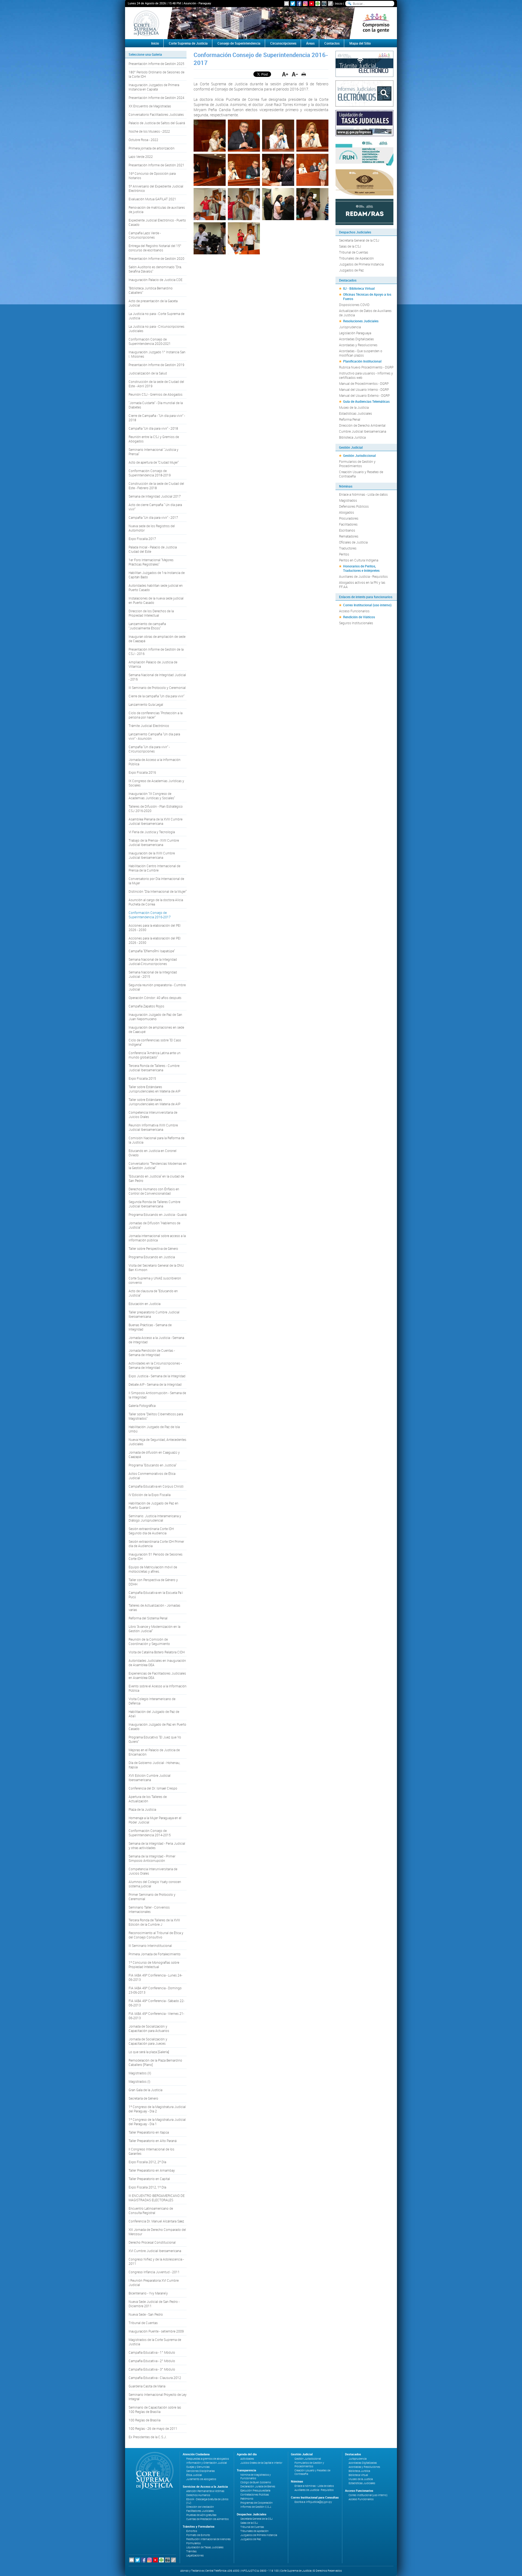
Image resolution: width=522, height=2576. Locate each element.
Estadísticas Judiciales (355, 413)
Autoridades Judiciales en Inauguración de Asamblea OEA (157, 1663)
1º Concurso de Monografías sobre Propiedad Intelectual (154, 1965)
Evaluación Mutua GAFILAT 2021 (152, 199)
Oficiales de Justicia (353, 542)
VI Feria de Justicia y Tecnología (152, 832)
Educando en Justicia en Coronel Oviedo (153, 1153)
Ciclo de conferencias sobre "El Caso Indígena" (155, 1042)
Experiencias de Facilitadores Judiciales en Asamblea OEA (157, 1675)
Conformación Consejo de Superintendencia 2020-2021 (150, 341)
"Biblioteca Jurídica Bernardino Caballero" (151, 290)
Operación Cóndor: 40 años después (155, 998)
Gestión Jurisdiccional (359, 455)
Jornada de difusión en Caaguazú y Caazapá (154, 1454)
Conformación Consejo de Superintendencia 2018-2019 (150, 473)
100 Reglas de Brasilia (145, 2420)
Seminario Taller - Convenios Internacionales (149, 1909)
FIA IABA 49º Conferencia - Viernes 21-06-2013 (156, 2016)
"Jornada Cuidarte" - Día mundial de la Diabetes (156, 405)
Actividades (247, 2459)
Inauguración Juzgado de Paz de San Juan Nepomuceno (155, 1017)
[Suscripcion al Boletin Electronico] (287, 4)
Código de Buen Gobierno (256, 2482)
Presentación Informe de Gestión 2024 (156, 98)
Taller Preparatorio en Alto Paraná (153, 2141)
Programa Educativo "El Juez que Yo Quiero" (155, 1739)
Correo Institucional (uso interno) (367, 605)
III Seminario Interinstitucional (150, 1946)
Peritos (344, 554)
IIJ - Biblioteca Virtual (359, 288)
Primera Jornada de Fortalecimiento (155, 1954)
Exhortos (192, 2531)
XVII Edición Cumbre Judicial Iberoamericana (150, 1778)
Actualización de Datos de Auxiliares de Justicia (365, 313)
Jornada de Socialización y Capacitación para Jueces (148, 2041)
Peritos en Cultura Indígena (359, 560)
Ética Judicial (194, 2475)
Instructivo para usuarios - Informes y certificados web (366, 375)
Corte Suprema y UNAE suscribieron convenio (155, 1280)
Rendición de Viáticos (359, 617)
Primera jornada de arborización (152, 148)
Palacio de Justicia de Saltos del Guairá (157, 123)
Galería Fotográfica (142, 1406)
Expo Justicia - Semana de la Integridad (157, 1376)
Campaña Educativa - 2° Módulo (152, 2361)
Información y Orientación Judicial (206, 2463)
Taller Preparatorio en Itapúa (149, 2132)
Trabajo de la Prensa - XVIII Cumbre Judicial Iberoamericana (154, 842)
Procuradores (349, 518)
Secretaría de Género (143, 2098)
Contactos (332, 43)
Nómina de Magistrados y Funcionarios (256, 2477)
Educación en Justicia (145, 1304)
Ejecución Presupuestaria (255, 2491)
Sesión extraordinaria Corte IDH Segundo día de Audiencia (151, 1531)
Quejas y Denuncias (198, 2467)
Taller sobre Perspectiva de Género (153, 1248)
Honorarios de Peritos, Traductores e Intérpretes (361, 568)
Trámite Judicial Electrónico (149, 726)
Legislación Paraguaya (355, 333)
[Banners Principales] (261, 23)
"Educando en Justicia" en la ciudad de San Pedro (156, 1178)
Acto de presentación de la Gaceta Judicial (153, 303)
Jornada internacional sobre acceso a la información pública (157, 1238)
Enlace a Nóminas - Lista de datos (363, 494)
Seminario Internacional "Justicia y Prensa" (153, 452)
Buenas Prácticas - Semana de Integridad (150, 1327)
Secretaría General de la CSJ (359, 240)
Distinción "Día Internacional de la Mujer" (158, 891)
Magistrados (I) (139, 2081)
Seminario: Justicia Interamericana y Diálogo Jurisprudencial (155, 1518)
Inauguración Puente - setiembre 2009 (156, 2331)
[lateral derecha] (376, 23)
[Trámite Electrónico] (364, 63)
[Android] (318, 4)
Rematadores (349, 536)
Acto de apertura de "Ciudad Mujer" (154, 462)
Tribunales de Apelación (356, 258)
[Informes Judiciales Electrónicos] (364, 93)
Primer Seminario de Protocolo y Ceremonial (152, 1897)
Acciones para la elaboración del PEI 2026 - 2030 (155, 928)
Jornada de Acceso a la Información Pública (155, 762)
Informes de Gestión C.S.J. (256, 2507)
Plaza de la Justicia (142, 1809)
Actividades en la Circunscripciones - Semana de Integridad (155, 1365)
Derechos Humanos (198, 2495)
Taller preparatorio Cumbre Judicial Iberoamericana (154, 1314)
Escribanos (347, 530)
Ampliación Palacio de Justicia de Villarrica (153, 664)
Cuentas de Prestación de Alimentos (207, 2519)
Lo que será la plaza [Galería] (149, 2052)
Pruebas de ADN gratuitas (201, 2515)
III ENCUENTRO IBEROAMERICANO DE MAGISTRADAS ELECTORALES (157, 2198)
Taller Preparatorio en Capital (149, 2179)
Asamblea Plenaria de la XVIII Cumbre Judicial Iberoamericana (156, 821)
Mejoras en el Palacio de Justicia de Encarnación (154, 1752)
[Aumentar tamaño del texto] (285, 74)
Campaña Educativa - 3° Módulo (152, 2369)
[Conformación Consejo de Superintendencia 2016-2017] (210, 136)
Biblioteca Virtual (358, 2475)
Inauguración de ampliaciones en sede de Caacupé (156, 1029)
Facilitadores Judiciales (200, 2511)
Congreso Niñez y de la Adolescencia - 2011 (156, 2261)
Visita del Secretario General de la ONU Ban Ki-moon (156, 1267)
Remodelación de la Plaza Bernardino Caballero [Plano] (155, 2062)
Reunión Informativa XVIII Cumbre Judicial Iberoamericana (153, 1127)
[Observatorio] (364, 182)
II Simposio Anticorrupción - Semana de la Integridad (157, 1395)
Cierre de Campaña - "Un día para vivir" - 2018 (157, 418)
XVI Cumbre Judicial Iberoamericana (155, 2251)
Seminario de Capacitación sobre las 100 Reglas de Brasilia (155, 2409)
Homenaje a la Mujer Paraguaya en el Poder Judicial (155, 1820)
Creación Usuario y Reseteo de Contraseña (361, 474)
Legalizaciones (195, 2555)
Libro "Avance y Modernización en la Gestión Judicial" (154, 1629)
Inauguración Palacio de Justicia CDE (156, 280)
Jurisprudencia (350, 327)
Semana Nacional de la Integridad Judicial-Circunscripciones (153, 961)
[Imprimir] (304, 74)
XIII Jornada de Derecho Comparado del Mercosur (157, 2232)
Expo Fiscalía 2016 (142, 772)
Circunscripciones (283, 43)
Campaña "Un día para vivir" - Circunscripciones (149, 749)
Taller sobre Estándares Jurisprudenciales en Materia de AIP (154, 1089)
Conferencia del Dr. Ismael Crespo (153, 1788)
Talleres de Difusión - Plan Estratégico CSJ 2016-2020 (156, 808)
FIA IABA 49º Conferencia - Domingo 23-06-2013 (155, 1990)
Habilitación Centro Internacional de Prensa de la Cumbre (154, 868)
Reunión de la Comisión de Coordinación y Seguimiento (149, 1641)
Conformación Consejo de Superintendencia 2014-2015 (150, 1833)
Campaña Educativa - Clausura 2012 (155, 2378)
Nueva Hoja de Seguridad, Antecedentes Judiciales (157, 1442)
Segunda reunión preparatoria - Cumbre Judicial (157, 987)
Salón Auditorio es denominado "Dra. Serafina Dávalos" (155, 269)
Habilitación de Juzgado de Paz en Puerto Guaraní (153, 1505)
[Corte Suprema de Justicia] (153, 2471)
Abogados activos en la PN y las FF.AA (362, 585)
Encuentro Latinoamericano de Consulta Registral (151, 2210)
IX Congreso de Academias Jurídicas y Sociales (156, 783)
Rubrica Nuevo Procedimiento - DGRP (366, 367)
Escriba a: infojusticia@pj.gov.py (313, 2502)
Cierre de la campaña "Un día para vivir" (156, 696)
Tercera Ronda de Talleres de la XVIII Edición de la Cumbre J (154, 1922)
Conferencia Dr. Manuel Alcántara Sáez (156, 2221)
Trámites (191, 2551)
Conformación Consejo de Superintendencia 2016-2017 (150, 915)
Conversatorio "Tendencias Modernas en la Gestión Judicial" (158, 1166)
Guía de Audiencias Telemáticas (366, 401)
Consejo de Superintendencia (239, 43)
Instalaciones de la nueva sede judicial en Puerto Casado (156, 600)
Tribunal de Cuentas (143, 2323)
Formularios (193, 2543)
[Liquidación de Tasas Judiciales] (364, 123)
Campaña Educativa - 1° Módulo (152, 2352)
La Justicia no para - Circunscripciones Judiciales (156, 329)
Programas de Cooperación (257, 2503)
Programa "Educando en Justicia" (153, 1465)
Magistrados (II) (140, 2073)
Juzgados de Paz (351, 270)
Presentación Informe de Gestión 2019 (156, 365)
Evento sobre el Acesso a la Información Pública (158, 1688)
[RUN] (364, 152)
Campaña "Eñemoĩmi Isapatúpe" (152, 951)
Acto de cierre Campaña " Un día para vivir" (155, 507)
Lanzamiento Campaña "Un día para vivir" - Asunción (154, 736)
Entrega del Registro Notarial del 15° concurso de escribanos (155, 248)
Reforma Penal (350, 419)
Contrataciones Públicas (255, 2495)
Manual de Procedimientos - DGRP (364, 383)
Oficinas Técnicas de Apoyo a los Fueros (367, 296)
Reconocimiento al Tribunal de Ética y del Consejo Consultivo (156, 1935)
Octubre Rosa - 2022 (143, 140)
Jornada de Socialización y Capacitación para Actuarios (149, 2028)
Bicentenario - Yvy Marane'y (148, 2293)
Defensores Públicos (354, 506)
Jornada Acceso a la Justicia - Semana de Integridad (156, 1340)
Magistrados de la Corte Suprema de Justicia (155, 2342)
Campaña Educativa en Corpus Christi (156, 1486)
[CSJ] (146, 23)
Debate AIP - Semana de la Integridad (155, 1384)
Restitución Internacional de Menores (208, 2539)
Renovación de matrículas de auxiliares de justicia (157, 210)
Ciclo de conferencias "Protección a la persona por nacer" (156, 715)
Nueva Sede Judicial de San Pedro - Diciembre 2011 (154, 2304)
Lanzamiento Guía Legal (146, 704)
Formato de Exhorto (198, 2535)
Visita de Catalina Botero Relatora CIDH (157, 1652)
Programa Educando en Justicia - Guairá (158, 1214)
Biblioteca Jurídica (352, 437)
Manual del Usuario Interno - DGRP (364, 389)
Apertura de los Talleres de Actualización (148, 1799)
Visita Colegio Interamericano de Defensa (152, 1701)
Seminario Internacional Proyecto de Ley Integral (158, 2397)
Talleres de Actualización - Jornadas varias (154, 1607)
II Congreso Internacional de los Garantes (151, 2151)
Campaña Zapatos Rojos (146, 1006)
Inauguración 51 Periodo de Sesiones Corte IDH (156, 1556)
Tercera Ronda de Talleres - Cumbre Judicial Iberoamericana (154, 1068)
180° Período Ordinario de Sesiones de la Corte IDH (156, 74)
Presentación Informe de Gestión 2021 (156, 165)
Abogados (347, 512)
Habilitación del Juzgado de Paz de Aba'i (154, 1714)
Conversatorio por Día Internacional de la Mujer (156, 881)
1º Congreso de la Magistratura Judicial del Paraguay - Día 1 (157, 2122)
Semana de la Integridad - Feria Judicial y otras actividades (157, 1846)
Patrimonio (247, 2499)
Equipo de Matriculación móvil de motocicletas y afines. (153, 1569)
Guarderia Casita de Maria (147, 2386)
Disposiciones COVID (354, 305)
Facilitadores (348, 524)
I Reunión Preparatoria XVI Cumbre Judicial (154, 2283)
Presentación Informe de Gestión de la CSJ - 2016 (156, 651)
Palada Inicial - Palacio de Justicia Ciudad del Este (153, 549)
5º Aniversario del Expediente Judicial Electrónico (156, 188)
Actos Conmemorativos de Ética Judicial (152, 1476)
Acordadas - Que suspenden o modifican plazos (361, 353)
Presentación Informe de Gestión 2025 (156, 64)
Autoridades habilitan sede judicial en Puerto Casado (156, 588)
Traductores (348, 548)
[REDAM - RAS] (364, 211)
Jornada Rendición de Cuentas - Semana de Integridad (152, 1353)
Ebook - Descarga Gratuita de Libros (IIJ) (207, 2501)
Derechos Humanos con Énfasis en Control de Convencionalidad (154, 1191)
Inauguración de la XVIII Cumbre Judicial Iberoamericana (152, 855)
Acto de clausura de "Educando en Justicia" (153, 1293)
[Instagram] (305, 4)
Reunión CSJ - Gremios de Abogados (156, 394)
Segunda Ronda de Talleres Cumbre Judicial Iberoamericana (154, 1204)
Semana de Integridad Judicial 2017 (155, 496)
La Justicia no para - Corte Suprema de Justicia (156, 316)
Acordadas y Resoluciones (358, 345)
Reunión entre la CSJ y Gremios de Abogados (154, 439)
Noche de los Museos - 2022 (149, 131)
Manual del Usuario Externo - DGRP (364, 395)
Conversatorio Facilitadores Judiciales (156, 114)
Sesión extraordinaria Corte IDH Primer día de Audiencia (156, 1544)
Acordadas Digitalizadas (356, 339)
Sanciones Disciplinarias (201, 2471)
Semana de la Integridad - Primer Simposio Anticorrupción (152, 1858)
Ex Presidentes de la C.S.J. (148, 2437)
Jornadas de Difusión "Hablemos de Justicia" (154, 1225)
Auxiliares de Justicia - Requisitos (363, 576)
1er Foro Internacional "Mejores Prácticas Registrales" (151, 562)
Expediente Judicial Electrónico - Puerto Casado (157, 222)
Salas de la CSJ (350, 246)
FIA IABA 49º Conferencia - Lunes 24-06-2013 (155, 1977)
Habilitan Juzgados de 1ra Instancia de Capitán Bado (157, 575)
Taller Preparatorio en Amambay (152, 2170)
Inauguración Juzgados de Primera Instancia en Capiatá (154, 87)
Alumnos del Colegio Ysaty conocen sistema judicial (155, 1884)
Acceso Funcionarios (354, 611)
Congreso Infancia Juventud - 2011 (154, 2272)
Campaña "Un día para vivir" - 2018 (153, 428)
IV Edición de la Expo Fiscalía (150, 1495)
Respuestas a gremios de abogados (208, 2459)
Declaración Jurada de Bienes (258, 2486)
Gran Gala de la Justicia (145, 2090)
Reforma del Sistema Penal (148, 1618)
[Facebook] (299, 4)
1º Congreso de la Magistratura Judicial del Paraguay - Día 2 (157, 2109)
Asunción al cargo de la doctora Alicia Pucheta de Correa (156, 902)
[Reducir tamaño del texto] (295, 74)
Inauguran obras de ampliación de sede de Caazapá (157, 639)
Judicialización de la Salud (148, 373)
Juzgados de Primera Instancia (361, 264)
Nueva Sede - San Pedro (146, 2314)
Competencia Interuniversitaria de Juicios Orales (153, 1114)
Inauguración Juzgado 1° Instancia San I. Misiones (157, 354)
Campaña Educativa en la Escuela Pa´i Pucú (156, 1595)
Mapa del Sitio (360, 43)
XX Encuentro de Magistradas (150, 106)
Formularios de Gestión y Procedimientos (357, 464)
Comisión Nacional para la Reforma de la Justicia (156, 1140)
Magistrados (348, 500)
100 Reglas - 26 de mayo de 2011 (153, 2428)
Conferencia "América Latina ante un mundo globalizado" (155, 1055)
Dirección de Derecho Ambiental (362, 425)
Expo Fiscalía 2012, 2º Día (147, 2162)
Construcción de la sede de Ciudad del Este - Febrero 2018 (156, 486)
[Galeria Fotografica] (324, 4)
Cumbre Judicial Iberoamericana (363, 431)
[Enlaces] (330, 4)
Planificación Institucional (362, 361)
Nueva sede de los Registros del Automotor (152, 528)
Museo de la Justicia (354, 407)
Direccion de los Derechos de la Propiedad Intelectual (151, 613)
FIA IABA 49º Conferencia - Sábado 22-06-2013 (156, 2003)
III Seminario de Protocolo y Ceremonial (157, 688)
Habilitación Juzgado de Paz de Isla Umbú (154, 1429)
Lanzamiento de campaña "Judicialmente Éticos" (147, 626)
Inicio (339, 3)
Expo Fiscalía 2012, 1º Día (147, 2187)
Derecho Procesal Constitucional (152, 2242)
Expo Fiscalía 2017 (142, 539)
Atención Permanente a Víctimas (205, 2491)
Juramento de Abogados (201, 2479)
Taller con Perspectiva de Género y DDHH (153, 1582)
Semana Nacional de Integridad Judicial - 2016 (157, 677)
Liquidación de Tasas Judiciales (205, 2547)
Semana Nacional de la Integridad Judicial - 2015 (153, 974)
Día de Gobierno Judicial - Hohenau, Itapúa (154, 1765)
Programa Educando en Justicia (152, 1257)
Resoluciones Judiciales (361, 321)
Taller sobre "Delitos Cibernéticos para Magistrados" (156, 1416)
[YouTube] (312, 4)
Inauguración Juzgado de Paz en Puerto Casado (157, 1726)
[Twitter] (293, 4)
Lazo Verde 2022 (141, 157)
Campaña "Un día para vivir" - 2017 (153, 517)
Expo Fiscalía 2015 (142, 1078)
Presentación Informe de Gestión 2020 (156, 258)
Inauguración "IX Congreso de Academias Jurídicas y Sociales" (152, 796)
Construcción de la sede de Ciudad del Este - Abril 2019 (156, 384)
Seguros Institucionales (356, 623)
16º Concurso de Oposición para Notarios (152, 176)
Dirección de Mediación (200, 2507)
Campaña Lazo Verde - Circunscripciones (145, 235)
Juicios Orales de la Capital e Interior (261, 2463)
